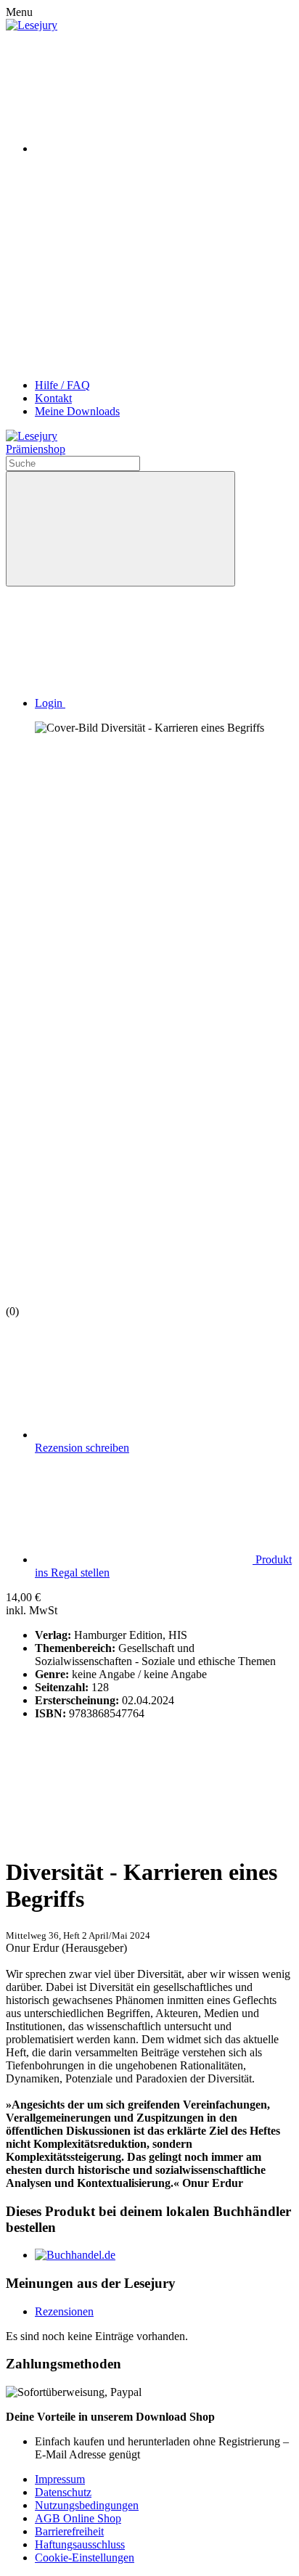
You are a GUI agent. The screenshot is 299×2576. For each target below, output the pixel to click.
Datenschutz (63, 2492)
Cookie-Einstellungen (85, 2557)
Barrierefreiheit (69, 2531)
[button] (159, 703)
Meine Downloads (77, 411)
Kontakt (53, 398)
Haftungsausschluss (80, 2544)
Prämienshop (36, 449)
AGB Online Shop (78, 2518)
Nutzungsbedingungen (87, 2505)
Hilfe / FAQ (62, 385)
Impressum (60, 2479)
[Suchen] (120, 529)
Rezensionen (64, 2311)
